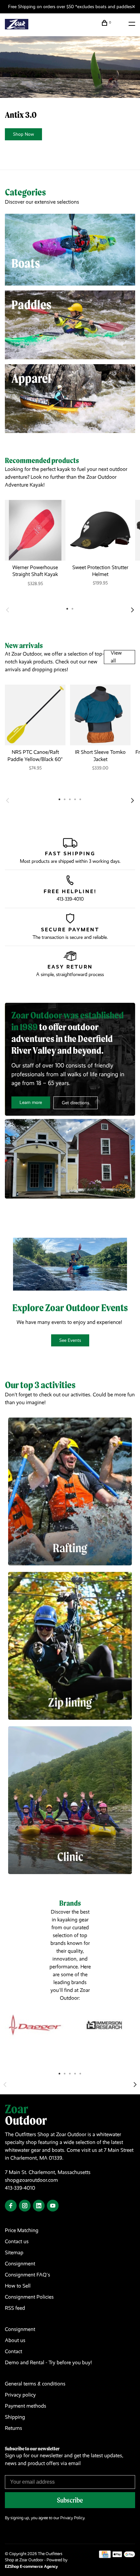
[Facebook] (11, 2206)
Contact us (17, 2241)
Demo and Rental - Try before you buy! (48, 2362)
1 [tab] (60, 2073)
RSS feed (15, 2308)
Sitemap (14, 2252)
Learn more (31, 1102)
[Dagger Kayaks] (35, 2025)
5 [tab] (80, 2073)
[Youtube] (53, 2206)
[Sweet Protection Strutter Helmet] (100, 530)
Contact (14, 2351)
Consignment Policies (29, 2297)
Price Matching (22, 2230)
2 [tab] (65, 2073)
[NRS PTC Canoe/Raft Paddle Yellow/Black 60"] (35, 715)
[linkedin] (39, 2206)
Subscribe (70, 2500)
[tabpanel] (35, 549)
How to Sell (18, 2286)
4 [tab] (75, 2073)
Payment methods (26, 2406)
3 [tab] (70, 2073)
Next (133, 610)
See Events (70, 1340)
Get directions (76, 1103)
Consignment (20, 2264)
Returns (14, 2428)
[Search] (120, 24)
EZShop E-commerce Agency (31, 2566)
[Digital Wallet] (124, 2556)
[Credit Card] (105, 2556)
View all (116, 657)
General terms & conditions (35, 2384)
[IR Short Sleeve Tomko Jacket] (100, 715)
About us (15, 2340)
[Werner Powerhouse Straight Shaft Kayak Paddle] (35, 530)
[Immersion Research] (105, 2025)
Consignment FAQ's (28, 2275)
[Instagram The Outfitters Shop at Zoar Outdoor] (25, 2206)
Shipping (15, 2417)
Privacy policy (20, 2395)
